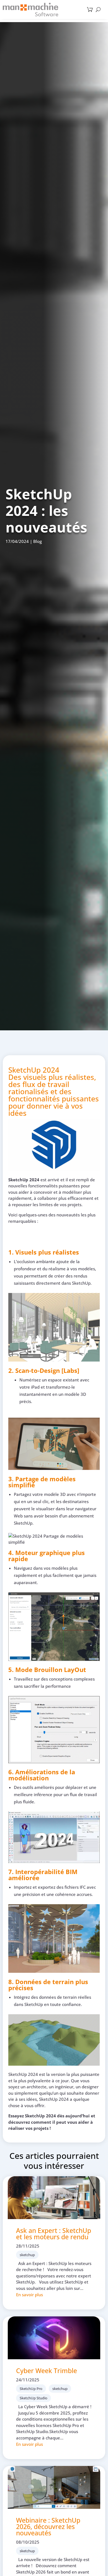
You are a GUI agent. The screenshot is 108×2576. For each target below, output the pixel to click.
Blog (38, 541)
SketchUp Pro (31, 2389)
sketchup (27, 2255)
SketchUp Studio (34, 2398)
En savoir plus (29, 2295)
